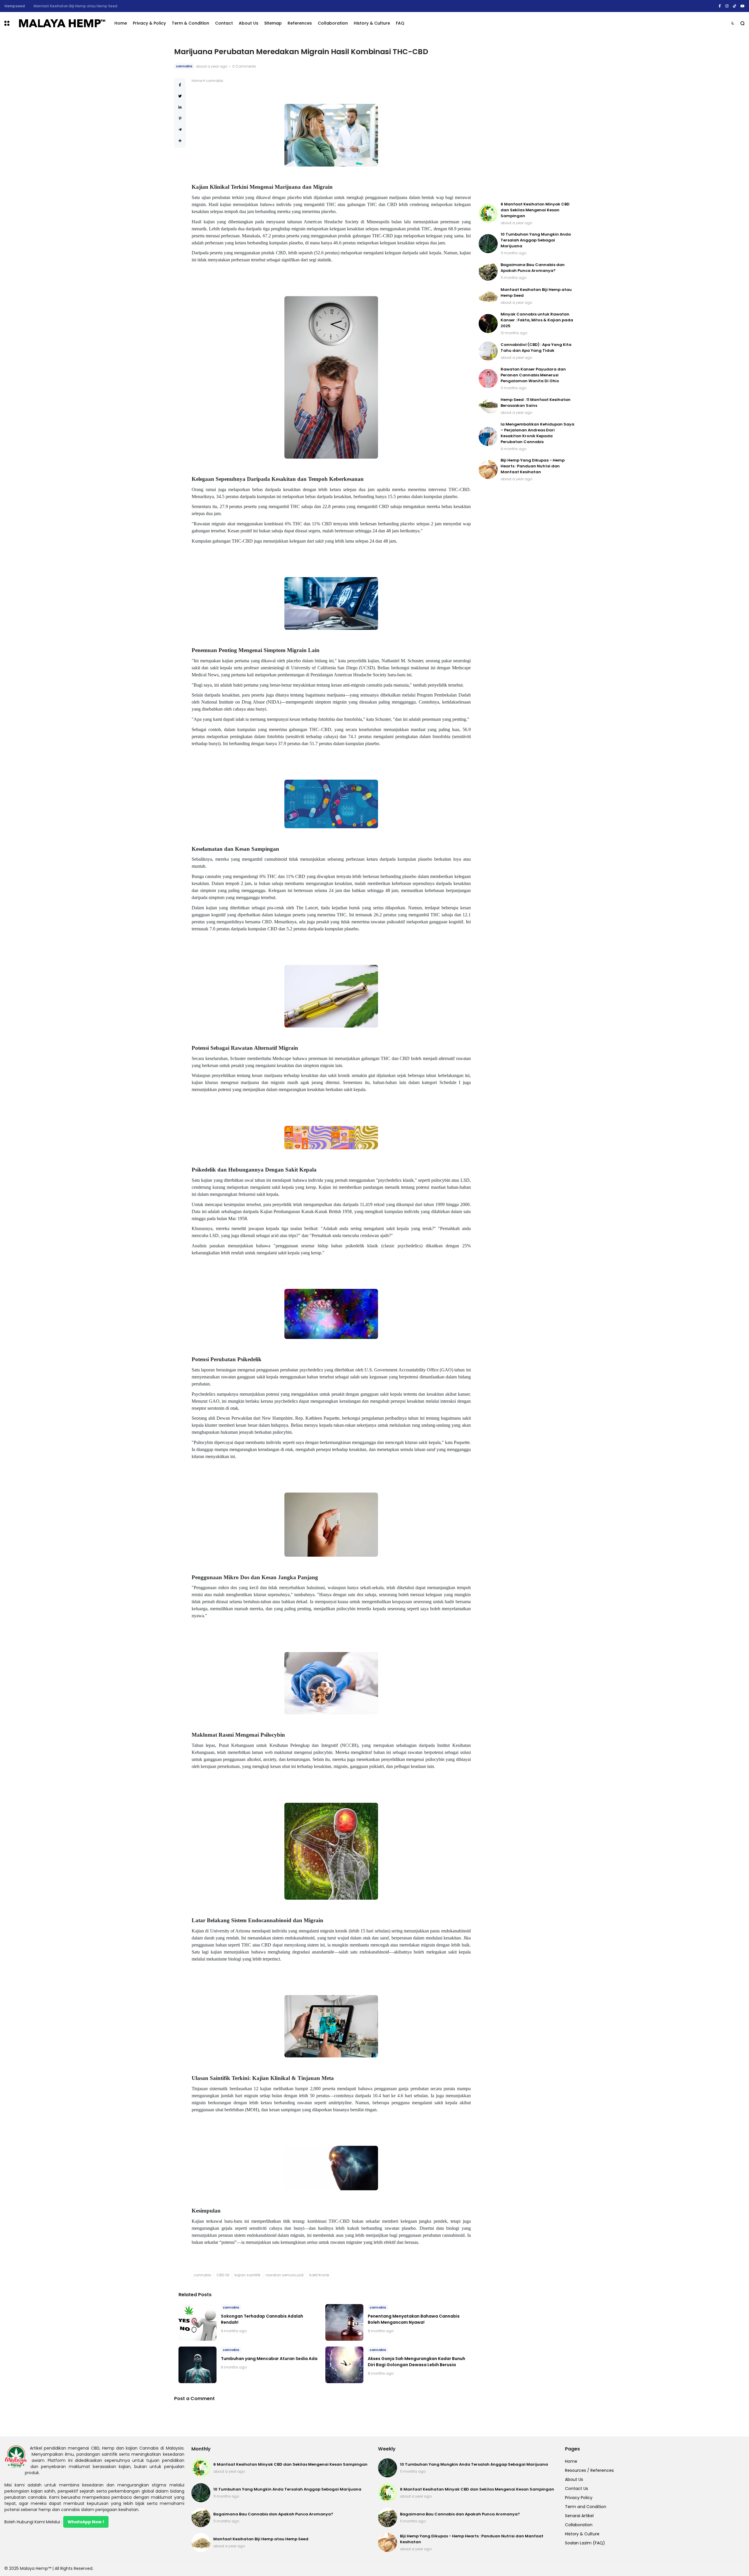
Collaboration (333, 23)
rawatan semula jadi (285, 2275)
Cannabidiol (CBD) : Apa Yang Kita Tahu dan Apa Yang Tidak (536, 348)
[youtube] (743, 6)
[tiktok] (735, 6)
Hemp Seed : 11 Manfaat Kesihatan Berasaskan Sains (536, 403)
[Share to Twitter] (180, 96)
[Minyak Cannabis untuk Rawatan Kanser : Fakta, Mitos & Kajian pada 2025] (27, 6)
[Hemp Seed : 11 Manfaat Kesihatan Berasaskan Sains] (488, 406)
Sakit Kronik (319, 2275)
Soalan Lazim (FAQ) (585, 2543)
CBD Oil (223, 2275)
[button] (7, 23)
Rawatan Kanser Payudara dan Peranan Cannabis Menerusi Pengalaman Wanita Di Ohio (533, 375)
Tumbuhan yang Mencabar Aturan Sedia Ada (269, 2359)
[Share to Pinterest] (180, 118)
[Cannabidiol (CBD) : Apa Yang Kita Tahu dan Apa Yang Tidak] (488, 351)
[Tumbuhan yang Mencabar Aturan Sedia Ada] (197, 2365)
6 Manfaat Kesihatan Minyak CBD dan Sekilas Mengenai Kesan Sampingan (535, 210)
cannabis (13, 6)
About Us (249, 23)
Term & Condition (190, 23)
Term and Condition (586, 2507)
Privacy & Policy (149, 23)
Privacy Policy (579, 2498)
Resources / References (589, 2470)
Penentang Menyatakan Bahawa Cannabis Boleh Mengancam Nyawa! (414, 2319)
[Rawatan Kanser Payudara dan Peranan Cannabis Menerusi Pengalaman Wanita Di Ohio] (488, 379)
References (300, 23)
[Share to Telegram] (180, 130)
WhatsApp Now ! (86, 2522)
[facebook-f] (720, 6)
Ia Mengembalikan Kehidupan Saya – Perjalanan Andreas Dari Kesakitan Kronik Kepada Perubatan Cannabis (537, 433)
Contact (224, 23)
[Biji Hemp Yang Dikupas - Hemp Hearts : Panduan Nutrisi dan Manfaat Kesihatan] (488, 470)
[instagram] (727, 6)
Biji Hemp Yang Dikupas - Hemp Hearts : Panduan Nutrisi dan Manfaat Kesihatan (533, 466)
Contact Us (577, 2488)
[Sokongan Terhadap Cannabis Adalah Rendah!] (197, 2322)
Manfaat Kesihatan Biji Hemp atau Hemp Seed (261, 2539)
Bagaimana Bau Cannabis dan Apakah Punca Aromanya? (533, 268)
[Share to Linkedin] (180, 107)
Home (121, 23)
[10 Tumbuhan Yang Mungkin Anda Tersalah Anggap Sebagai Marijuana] (488, 244)
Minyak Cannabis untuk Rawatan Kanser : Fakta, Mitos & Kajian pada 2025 (97, 6)
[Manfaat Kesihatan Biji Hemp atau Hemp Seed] (488, 296)
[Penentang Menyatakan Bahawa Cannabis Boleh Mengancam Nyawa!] (344, 2322)
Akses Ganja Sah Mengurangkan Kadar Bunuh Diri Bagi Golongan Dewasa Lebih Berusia (416, 2362)
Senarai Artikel (579, 2516)
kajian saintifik (248, 2275)
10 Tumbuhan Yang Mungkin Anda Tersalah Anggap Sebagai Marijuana (536, 240)
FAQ (400, 23)
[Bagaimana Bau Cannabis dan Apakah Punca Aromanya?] (488, 271)
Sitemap (273, 23)
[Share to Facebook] (180, 85)
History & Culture (372, 23)
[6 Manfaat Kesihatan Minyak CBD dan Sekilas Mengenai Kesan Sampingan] (488, 213)
